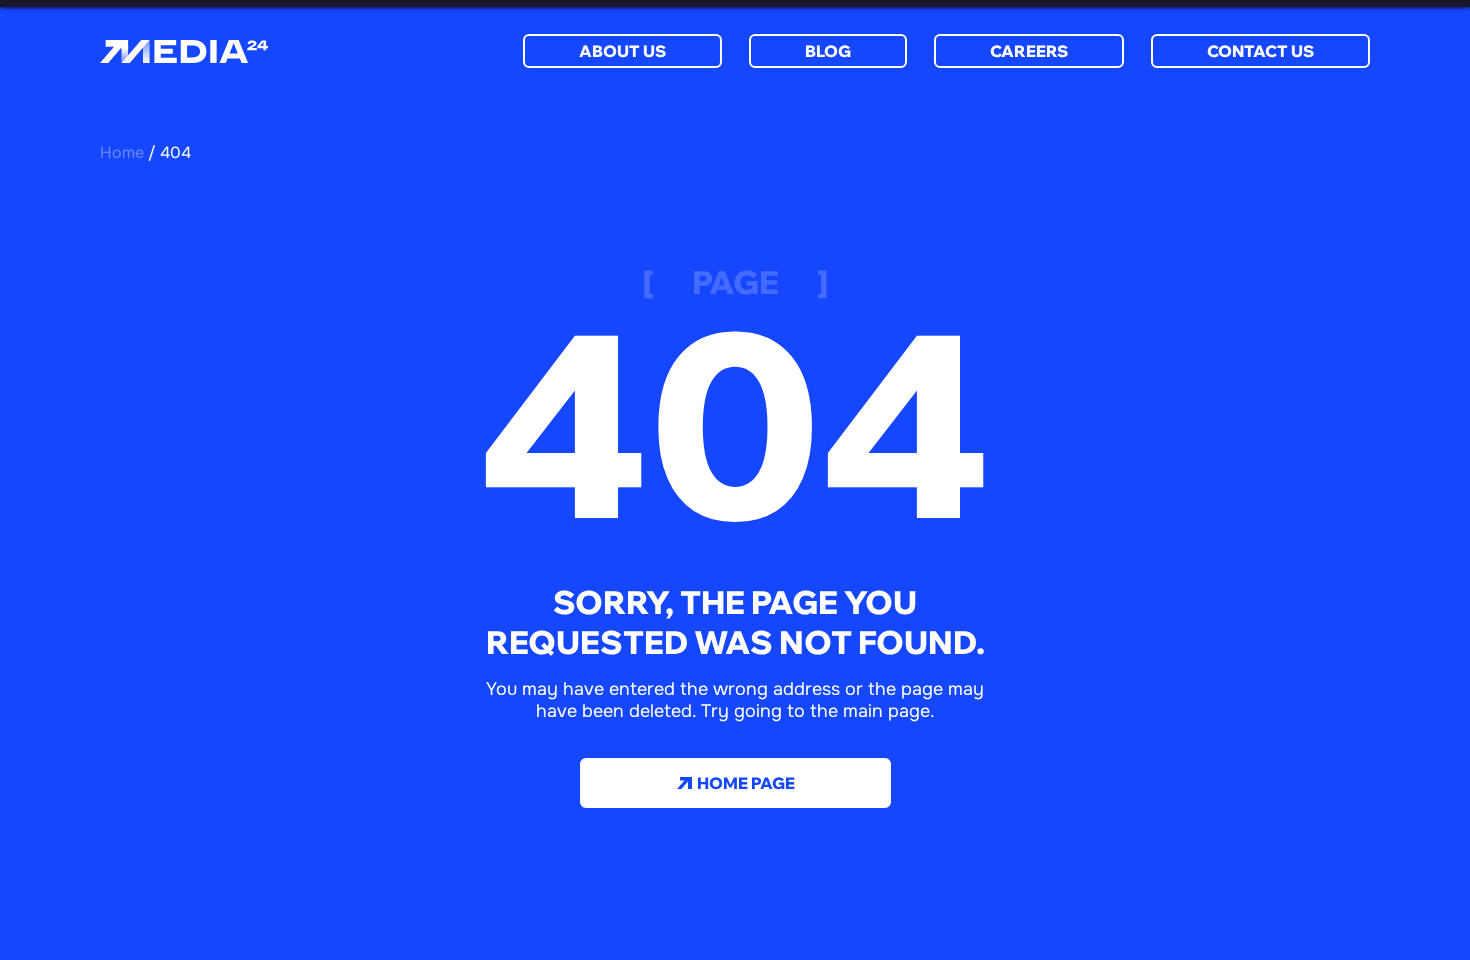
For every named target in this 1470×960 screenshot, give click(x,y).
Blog (828, 51)
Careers (1029, 51)
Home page (744, 783)
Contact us (1260, 51)
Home (122, 152)
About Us (622, 51)
